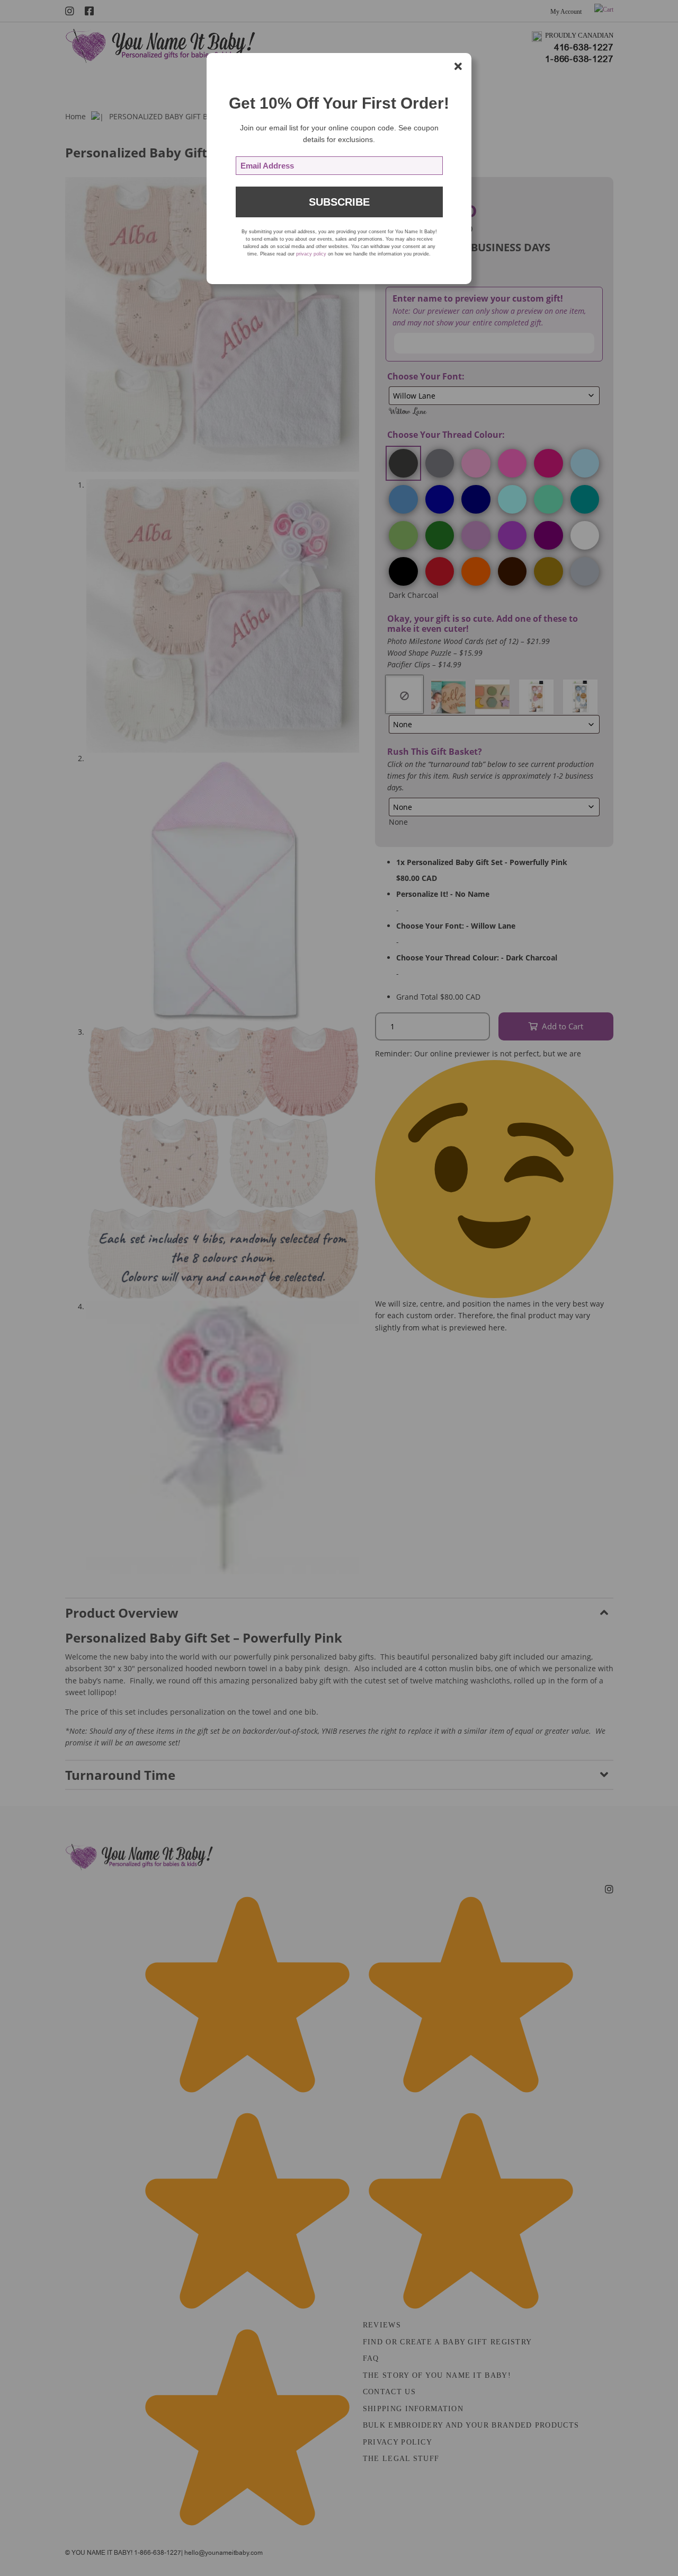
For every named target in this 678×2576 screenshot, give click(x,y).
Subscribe (339, 202)
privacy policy (311, 254)
